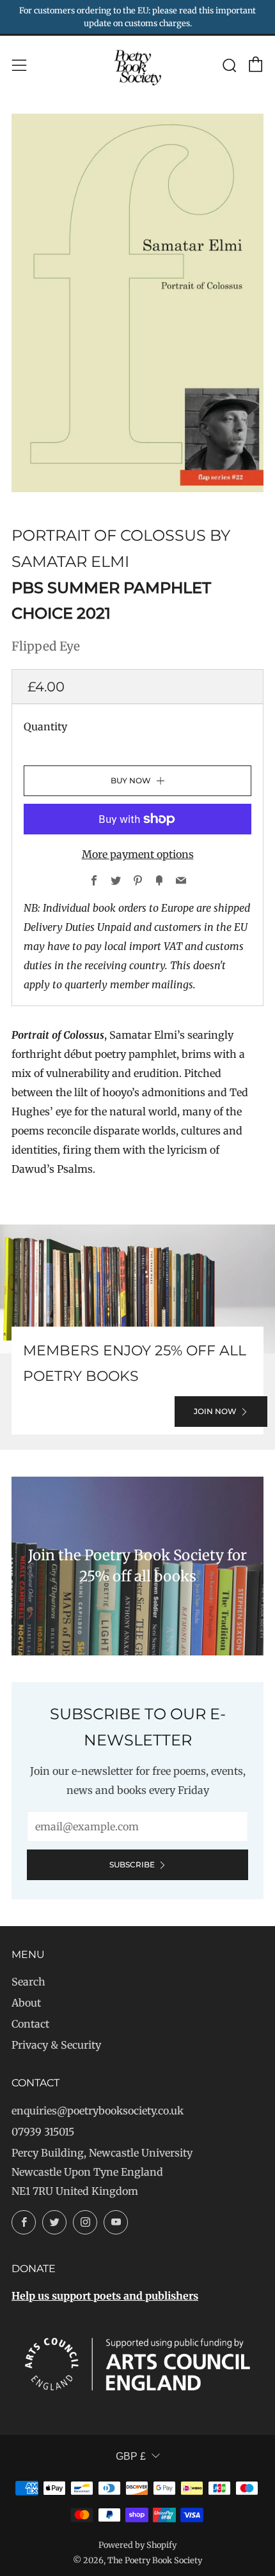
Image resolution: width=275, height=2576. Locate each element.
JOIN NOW (215, 1411)
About (26, 2003)
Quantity (45, 727)
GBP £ (131, 2456)
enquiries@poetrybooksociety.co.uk (98, 2111)
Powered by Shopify (137, 2545)
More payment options (138, 854)
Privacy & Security (56, 2045)
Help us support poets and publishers (105, 2296)
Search (28, 1982)
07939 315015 (43, 2132)
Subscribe (132, 1864)
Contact (30, 2024)
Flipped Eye (46, 646)
